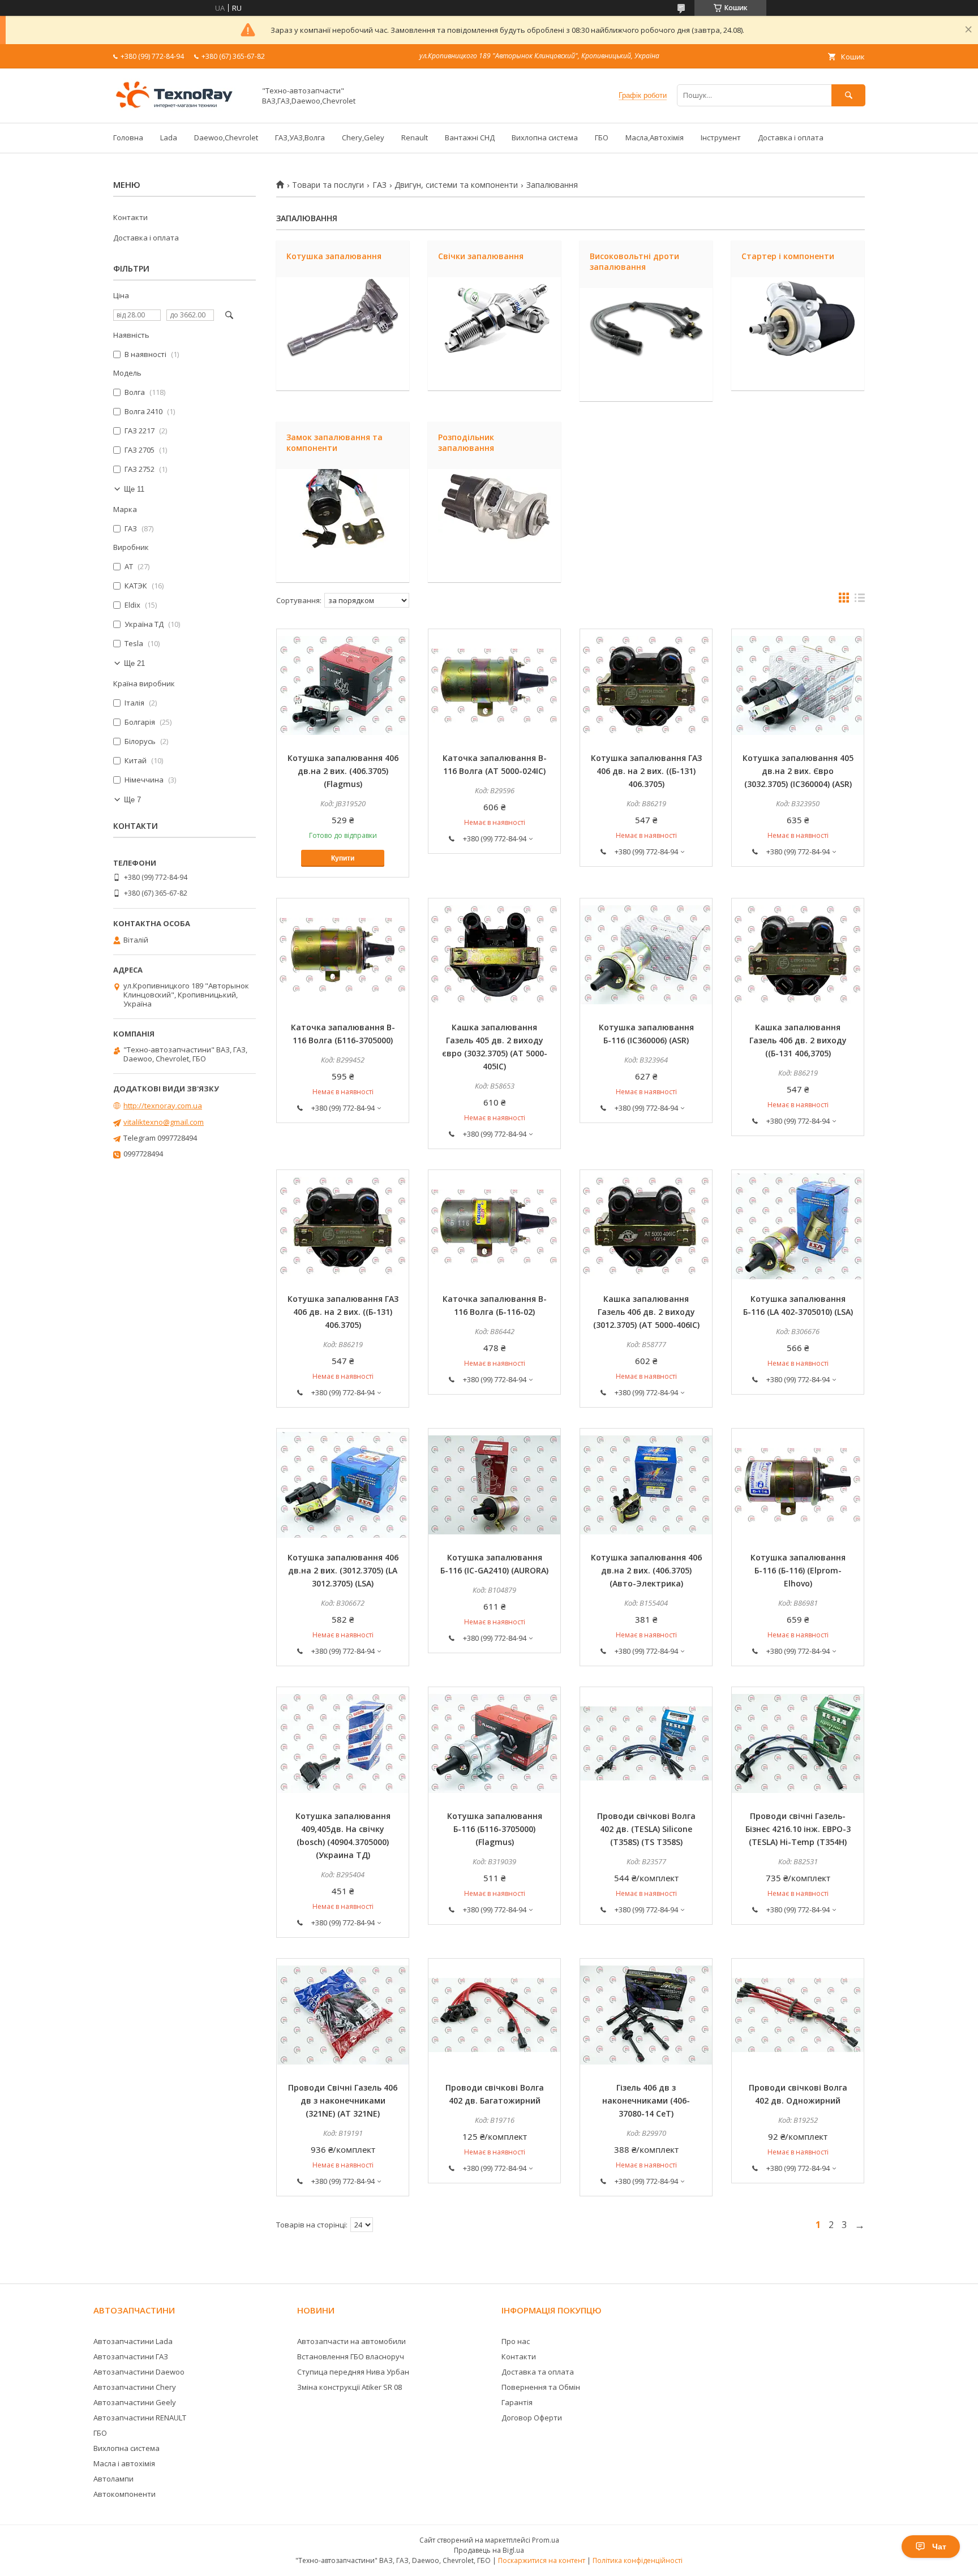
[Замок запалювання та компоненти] (343, 526)
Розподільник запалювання (466, 442)
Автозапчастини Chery (135, 2387)
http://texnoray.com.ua (163, 1106)
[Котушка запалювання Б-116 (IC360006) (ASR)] (646, 955)
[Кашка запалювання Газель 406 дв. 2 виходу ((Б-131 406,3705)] (798, 955)
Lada (169, 137)
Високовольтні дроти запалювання (634, 261)
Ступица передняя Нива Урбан (353, 2372)
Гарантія (517, 2402)
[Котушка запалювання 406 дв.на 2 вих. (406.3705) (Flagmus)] (343, 686)
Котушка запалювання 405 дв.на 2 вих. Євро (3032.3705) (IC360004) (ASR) (798, 771)
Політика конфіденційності (638, 2560)
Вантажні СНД (470, 137)
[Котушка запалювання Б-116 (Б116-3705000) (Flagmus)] (494, 1744)
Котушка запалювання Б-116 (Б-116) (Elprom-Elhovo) (798, 1570)
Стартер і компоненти (788, 256)
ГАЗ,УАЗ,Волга (300, 137)
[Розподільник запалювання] (494, 526)
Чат (939, 2547)
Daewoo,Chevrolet (226, 137)
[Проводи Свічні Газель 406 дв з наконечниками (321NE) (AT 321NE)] (343, 2015)
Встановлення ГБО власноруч (351, 2356)
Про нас (516, 2341)
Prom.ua (546, 2540)
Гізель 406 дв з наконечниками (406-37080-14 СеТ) (646, 2100)
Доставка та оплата (538, 2372)
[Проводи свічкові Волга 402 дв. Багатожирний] (494, 2015)
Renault (415, 137)
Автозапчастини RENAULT (140, 2418)
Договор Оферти (532, 2418)
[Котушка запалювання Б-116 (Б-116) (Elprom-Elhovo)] (798, 1485)
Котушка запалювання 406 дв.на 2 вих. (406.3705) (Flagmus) (343, 771)
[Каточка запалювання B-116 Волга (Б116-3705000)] (343, 955)
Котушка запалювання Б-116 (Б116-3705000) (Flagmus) (495, 1829)
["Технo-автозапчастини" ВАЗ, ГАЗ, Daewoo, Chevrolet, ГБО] (181, 108)
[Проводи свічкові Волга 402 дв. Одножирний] (798, 2015)
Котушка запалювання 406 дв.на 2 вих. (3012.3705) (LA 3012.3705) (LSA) (343, 1570)
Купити (343, 858)
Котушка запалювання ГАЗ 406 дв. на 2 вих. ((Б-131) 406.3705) (646, 771)
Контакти (130, 217)
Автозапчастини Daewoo (139, 2372)
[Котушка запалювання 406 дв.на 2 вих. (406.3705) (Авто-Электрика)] (646, 1485)
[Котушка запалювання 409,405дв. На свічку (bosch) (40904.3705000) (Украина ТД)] (343, 1744)
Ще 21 (134, 663)
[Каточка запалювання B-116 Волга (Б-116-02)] (494, 1227)
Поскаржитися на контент (542, 2560)
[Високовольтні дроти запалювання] (646, 345)
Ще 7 (132, 800)
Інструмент (721, 137)
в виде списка (860, 600)
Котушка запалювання (334, 256)
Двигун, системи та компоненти (456, 185)
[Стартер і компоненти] (798, 334)
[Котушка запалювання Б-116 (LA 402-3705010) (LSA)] (798, 1227)
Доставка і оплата (791, 137)
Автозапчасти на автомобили (351, 2341)
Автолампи (113, 2479)
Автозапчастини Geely (135, 2402)
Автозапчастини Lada (133, 2341)
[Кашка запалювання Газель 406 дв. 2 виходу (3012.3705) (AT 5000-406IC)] (646, 1227)
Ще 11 (134, 489)
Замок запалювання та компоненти (334, 442)
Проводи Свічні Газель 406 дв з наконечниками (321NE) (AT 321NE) (343, 2100)
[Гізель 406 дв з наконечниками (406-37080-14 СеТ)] (646, 2015)
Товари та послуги (328, 185)
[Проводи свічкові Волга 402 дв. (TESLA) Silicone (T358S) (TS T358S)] (646, 1744)
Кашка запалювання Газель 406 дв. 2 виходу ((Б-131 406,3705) (798, 1040)
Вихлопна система (545, 137)
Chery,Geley (363, 137)
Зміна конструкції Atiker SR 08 (349, 2387)
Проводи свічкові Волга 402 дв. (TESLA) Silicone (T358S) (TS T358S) (646, 1829)
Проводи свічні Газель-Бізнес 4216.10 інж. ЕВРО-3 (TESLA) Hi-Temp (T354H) (798, 1829)
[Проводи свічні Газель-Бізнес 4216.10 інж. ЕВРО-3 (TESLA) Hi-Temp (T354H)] (798, 1744)
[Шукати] (848, 95)
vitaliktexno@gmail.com (164, 1122)
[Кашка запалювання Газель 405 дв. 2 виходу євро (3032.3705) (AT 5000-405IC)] (494, 955)
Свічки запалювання (481, 256)
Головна (128, 137)
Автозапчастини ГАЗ (131, 2356)
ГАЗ (379, 185)
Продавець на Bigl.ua (489, 2550)
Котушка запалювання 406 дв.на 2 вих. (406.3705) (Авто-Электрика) (646, 1570)
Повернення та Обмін (541, 2387)
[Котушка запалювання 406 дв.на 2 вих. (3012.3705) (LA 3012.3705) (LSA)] (343, 1485)
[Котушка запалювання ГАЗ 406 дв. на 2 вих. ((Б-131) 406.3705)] (646, 686)
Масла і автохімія (124, 2463)
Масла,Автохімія (655, 137)
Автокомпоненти (125, 2494)
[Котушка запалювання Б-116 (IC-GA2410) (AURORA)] (494, 1485)
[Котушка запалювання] (343, 334)
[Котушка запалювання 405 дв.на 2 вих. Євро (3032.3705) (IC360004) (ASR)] (798, 686)
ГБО (602, 137)
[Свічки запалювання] (494, 334)
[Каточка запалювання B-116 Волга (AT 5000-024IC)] (494, 686)
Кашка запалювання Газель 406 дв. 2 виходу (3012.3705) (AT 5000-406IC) (646, 1312)
